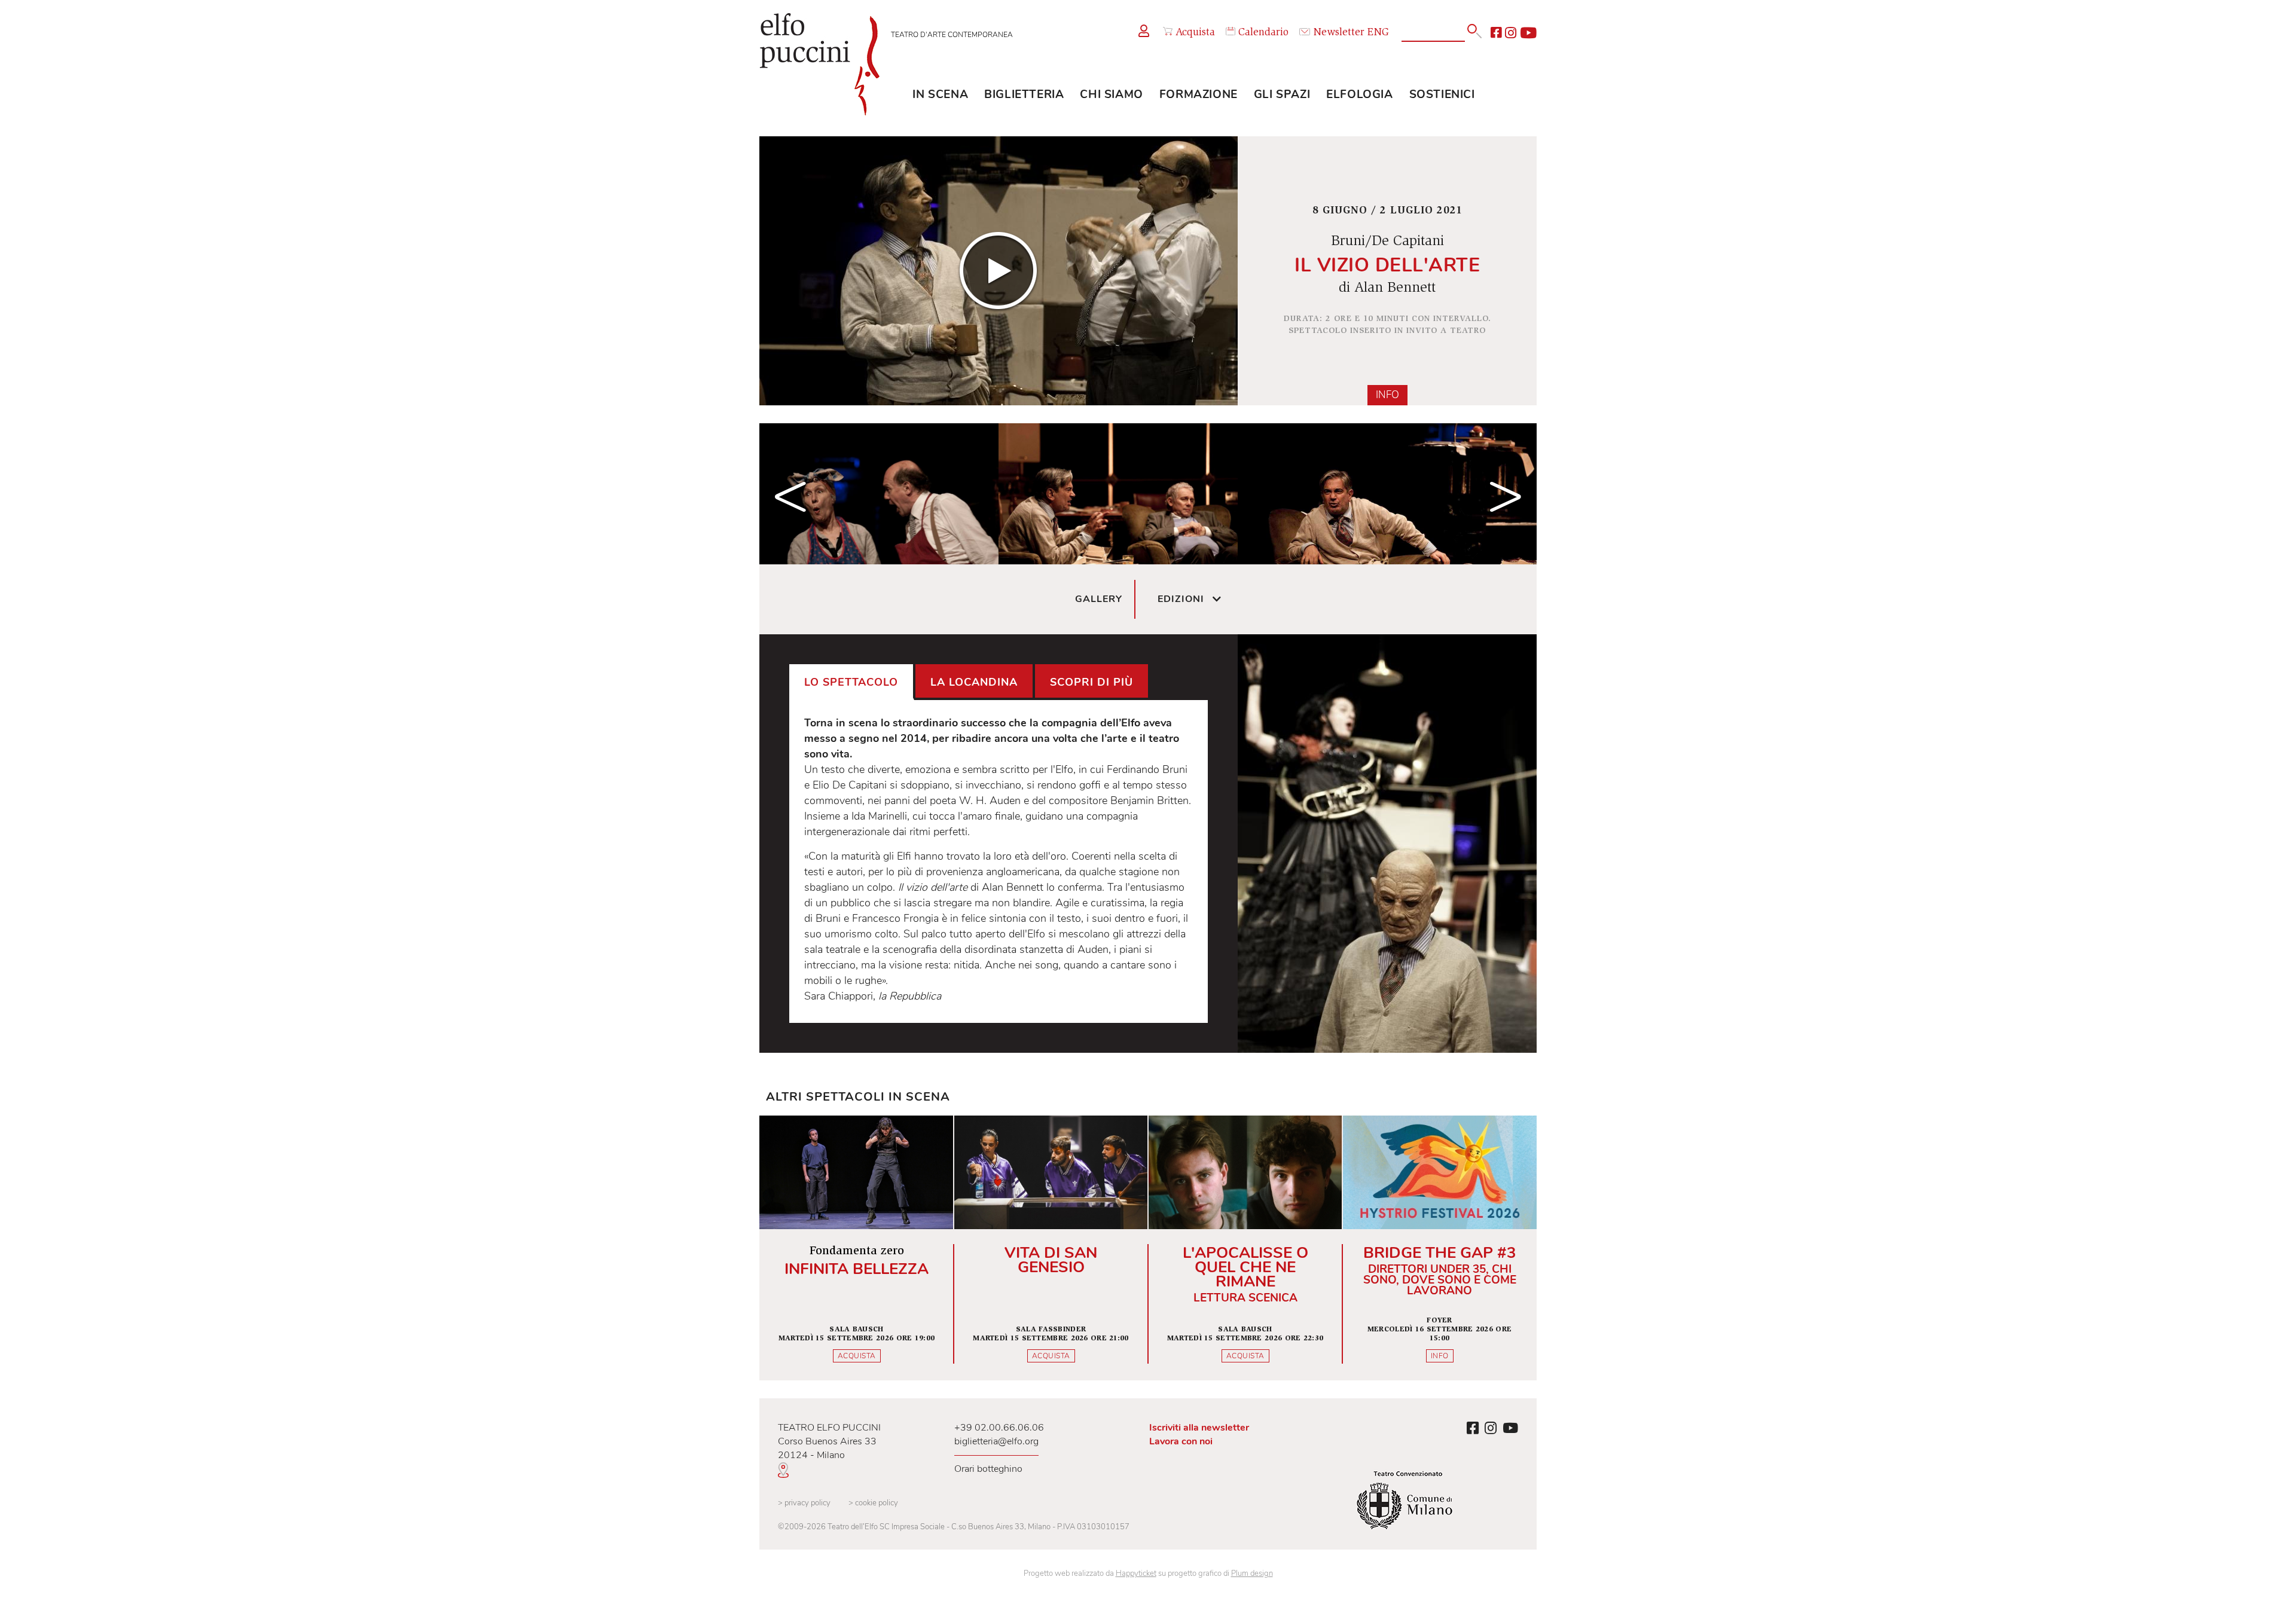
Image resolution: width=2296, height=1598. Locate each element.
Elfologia (1359, 94)
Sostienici (1442, 94)
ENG (1378, 33)
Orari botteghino (988, 1469)
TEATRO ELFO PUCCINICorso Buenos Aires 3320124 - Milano (829, 1441)
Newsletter (1339, 33)
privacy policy (804, 1503)
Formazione (1199, 94)
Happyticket (1136, 1573)
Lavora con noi (1181, 1441)
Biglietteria (1024, 94)
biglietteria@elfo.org (996, 1441)
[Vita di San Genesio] (1051, 1248)
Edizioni (1181, 599)
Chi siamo (1111, 94)
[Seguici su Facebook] (1496, 33)
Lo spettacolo (851, 682)
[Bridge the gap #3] (1439, 1248)
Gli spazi (1282, 94)
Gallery (1099, 599)
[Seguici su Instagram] (1511, 33)
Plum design (1252, 1573)
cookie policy (873, 1503)
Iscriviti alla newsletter (1199, 1428)
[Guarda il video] (999, 271)
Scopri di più (1091, 682)
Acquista (1195, 33)
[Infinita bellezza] (857, 1248)
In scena (940, 94)
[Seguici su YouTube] (1528, 33)
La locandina (974, 682)
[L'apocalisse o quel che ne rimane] (1245, 1248)
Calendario (1263, 33)
